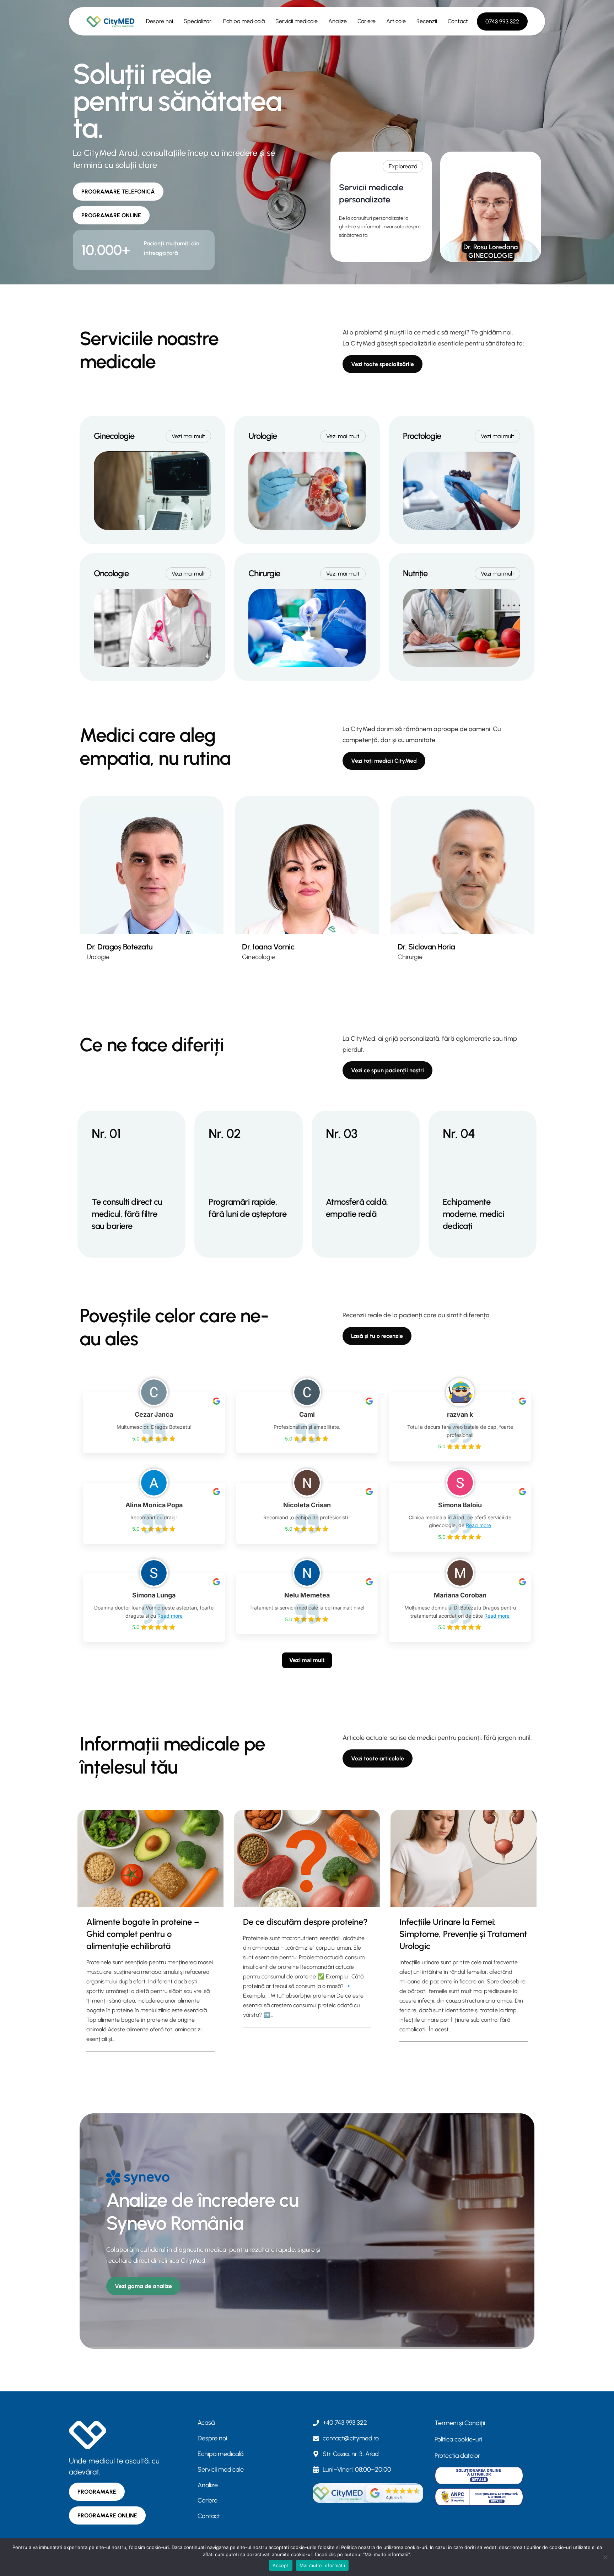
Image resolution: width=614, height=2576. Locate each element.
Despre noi (160, 21)
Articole (396, 21)
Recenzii (427, 21)
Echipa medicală (244, 21)
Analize (338, 21)
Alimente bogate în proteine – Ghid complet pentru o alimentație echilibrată (143, 1934)
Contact (458, 21)
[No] (605, 2557)
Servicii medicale (297, 21)
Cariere (367, 21)
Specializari (198, 21)
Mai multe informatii (322, 2565)
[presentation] (150, 1858)
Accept (281, 2565)
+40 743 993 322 (345, 2423)
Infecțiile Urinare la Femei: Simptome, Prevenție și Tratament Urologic (463, 1934)
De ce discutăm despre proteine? (305, 1922)
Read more (478, 1525)
